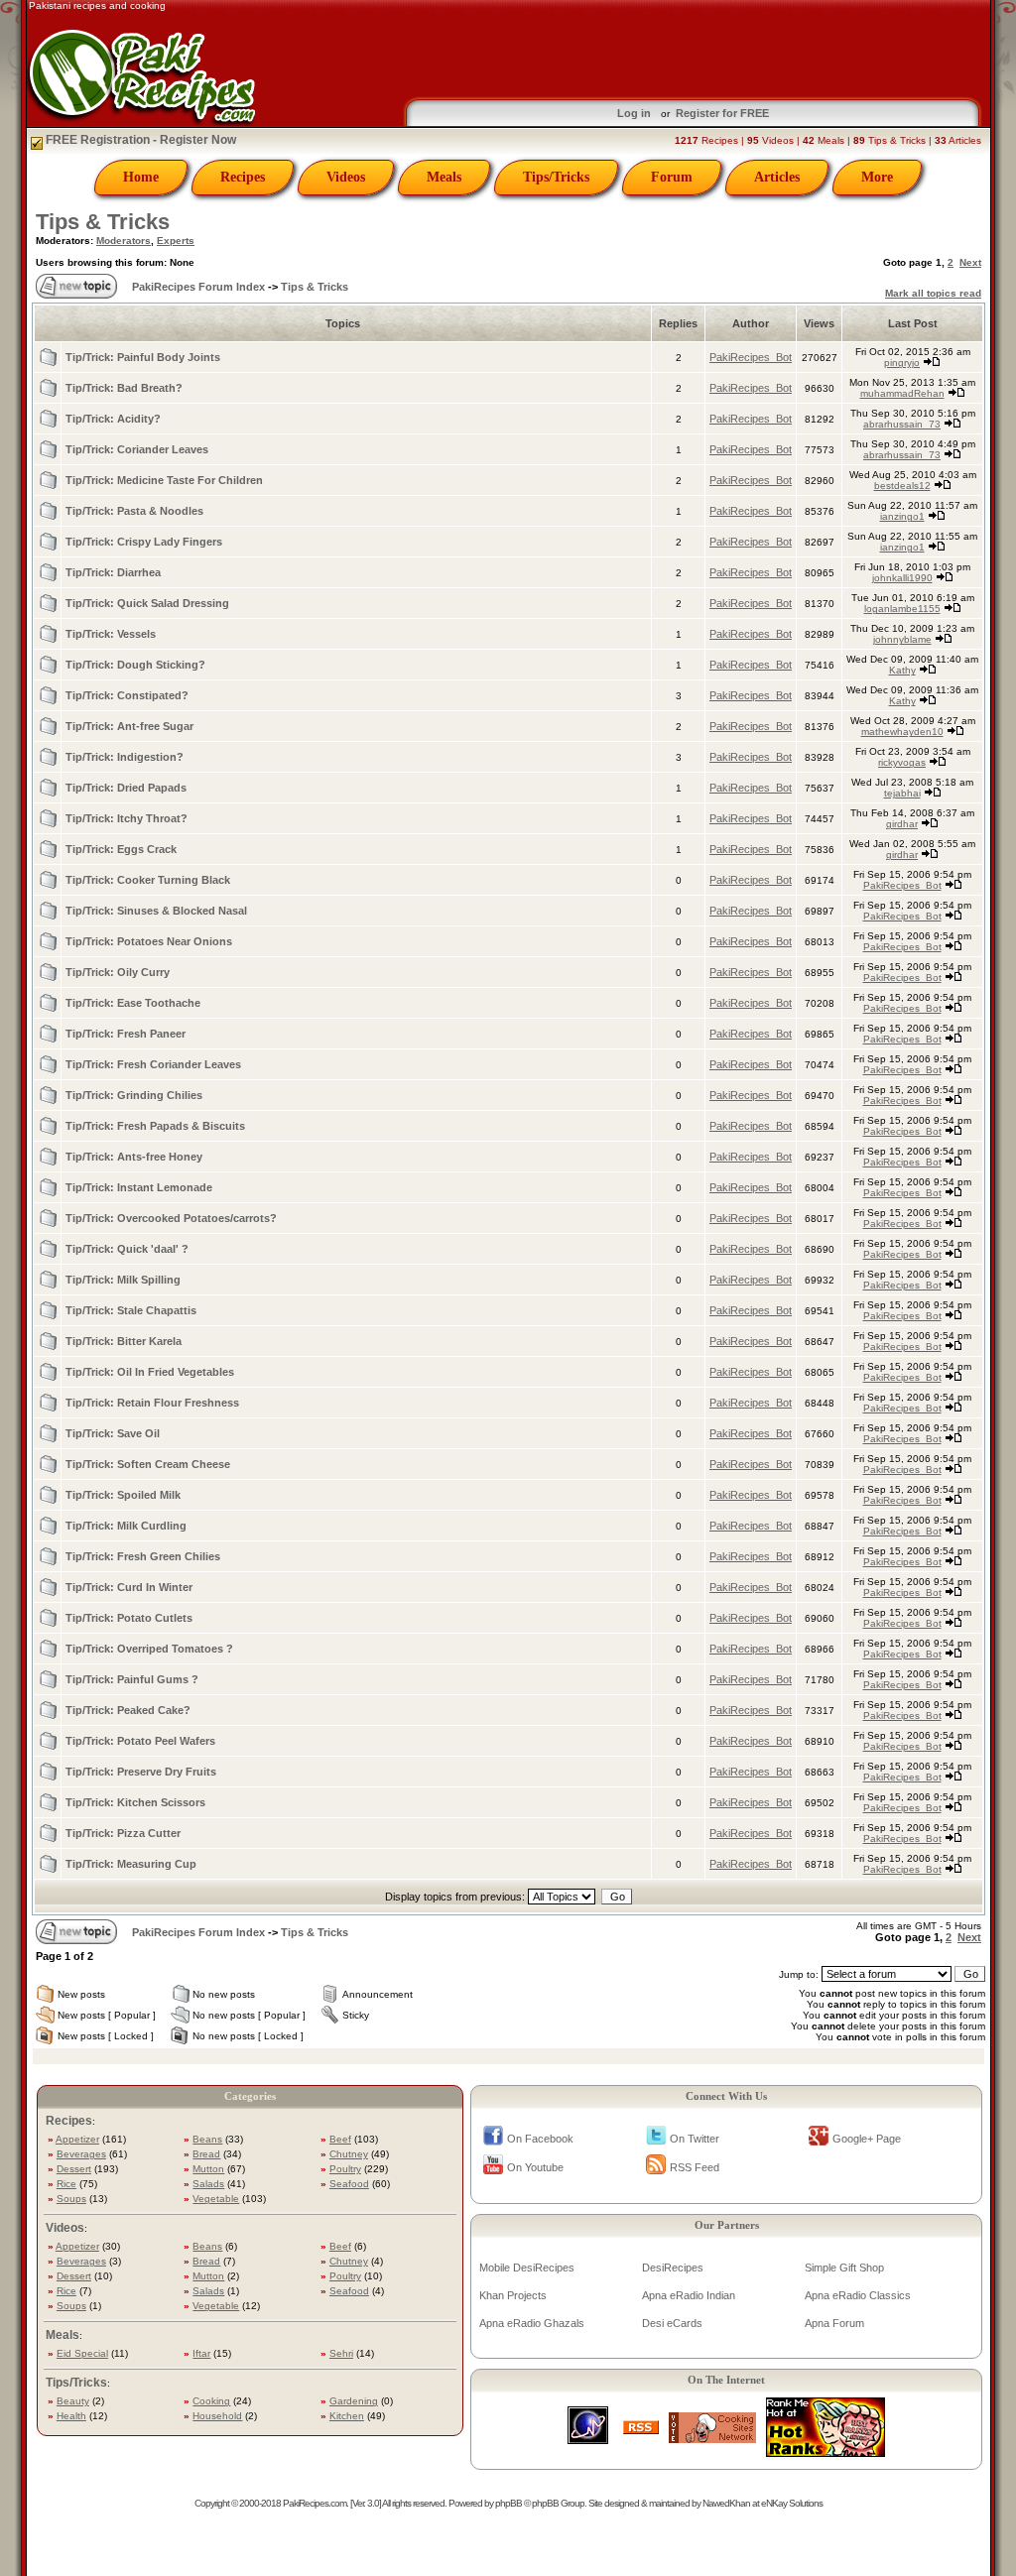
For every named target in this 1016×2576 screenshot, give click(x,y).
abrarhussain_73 (902, 424)
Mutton (208, 2169)
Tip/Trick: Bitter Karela (124, 1341)
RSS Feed (695, 2167)
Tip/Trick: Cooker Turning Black (148, 880)
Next (970, 262)
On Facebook (540, 2139)
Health (71, 2416)
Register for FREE (722, 113)
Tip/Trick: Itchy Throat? (127, 818)
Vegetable (216, 2199)
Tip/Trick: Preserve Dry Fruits (141, 1772)
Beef (340, 2139)
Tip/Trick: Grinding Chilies (134, 1095)
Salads (208, 2184)
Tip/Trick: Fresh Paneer (126, 1034)
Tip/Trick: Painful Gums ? (132, 1679)
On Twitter (695, 2139)
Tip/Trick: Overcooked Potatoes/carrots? (171, 1218)
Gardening (354, 2401)
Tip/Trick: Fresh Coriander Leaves (153, 1064)
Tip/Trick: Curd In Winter (129, 1587)
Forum (672, 177)
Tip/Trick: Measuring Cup (131, 1864)
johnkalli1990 (902, 578)
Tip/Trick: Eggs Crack (121, 849)
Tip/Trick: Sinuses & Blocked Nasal (156, 911)
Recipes (243, 177)
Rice (66, 2184)
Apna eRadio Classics (858, 2295)
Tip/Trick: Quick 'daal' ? (127, 1249)
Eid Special (82, 2353)
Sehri (341, 2353)
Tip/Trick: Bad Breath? (124, 388)
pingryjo (902, 363)
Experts (176, 241)
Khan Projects (513, 2295)
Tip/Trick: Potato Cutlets (129, 1618)
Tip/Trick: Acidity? (113, 419)
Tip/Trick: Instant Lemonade (139, 1187)
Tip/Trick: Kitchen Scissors (135, 1802)
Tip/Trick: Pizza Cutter (123, 1833)
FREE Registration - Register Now (139, 140)
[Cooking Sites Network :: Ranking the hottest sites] (712, 2438)
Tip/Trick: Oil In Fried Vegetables (150, 1372)
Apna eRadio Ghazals (532, 2323)
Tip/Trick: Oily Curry (118, 972)
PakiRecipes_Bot (751, 357)
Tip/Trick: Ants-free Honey (134, 1157)
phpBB (508, 2503)
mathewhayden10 (902, 732)
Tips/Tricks (556, 177)
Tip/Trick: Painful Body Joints (143, 357)
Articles (777, 177)
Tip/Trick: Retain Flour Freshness (152, 1403)
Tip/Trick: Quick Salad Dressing (147, 603)
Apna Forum (834, 2323)
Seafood (349, 2184)
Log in (634, 113)
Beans (207, 2139)
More (877, 177)
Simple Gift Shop (844, 2268)
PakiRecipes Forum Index (198, 287)
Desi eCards (672, 2323)
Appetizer (77, 2139)
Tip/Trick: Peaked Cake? (128, 1710)
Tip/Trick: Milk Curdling (126, 1526)
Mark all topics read (933, 293)
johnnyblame (902, 639)
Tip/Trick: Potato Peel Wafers (140, 1741)
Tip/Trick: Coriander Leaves (137, 449)
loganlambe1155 (902, 609)
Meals (444, 177)
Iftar (201, 2353)
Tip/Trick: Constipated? (127, 695)
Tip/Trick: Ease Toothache (133, 1003)
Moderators (124, 241)
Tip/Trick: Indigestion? (125, 757)
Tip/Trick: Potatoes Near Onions (149, 941)
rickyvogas (902, 762)
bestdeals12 (902, 486)
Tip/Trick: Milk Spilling (123, 1280)
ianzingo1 (902, 516)
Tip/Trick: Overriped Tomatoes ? (149, 1649)
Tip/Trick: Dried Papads (126, 788)
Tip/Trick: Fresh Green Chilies (143, 1556)
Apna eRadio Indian (689, 2295)
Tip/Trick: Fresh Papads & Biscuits (155, 1126)
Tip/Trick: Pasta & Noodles (134, 511)
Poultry (345, 2169)
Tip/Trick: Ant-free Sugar (129, 726)
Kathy (902, 670)
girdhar (902, 824)
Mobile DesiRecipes (527, 2268)
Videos (346, 177)
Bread (206, 2154)
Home (141, 177)
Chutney (349, 2154)
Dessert (74, 2169)
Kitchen (347, 2416)
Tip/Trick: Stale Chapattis (131, 1310)
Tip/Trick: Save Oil (113, 1433)
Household (217, 2416)
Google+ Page (867, 2139)
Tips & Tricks (103, 222)
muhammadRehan (902, 393)
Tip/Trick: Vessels (111, 634)
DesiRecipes (673, 2268)
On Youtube (535, 2167)
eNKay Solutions (792, 2503)
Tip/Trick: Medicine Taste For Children (164, 480)
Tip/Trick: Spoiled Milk (123, 1495)
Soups (71, 2199)
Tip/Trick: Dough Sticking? (135, 665)
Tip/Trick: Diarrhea (113, 572)
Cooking (211, 2401)
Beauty (73, 2401)
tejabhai (902, 793)
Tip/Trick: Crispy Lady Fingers (144, 542)
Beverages (81, 2154)
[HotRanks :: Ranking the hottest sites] (825, 2452)
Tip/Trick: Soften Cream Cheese (148, 1464)
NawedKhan (726, 2503)
